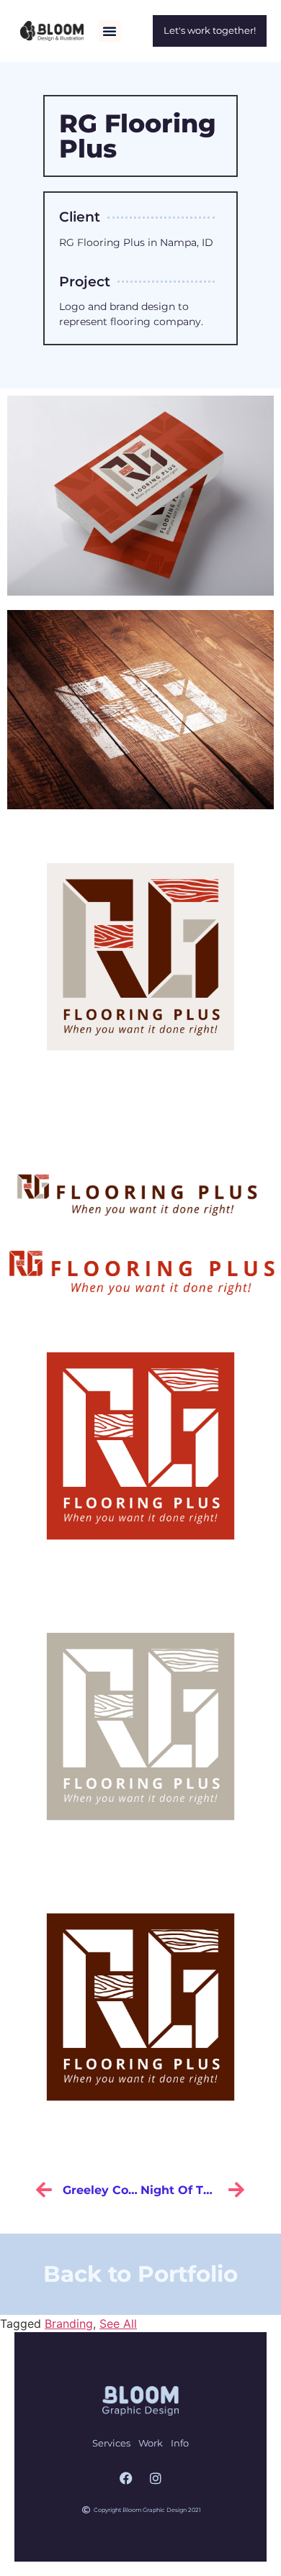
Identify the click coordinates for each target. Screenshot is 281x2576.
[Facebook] (126, 2478)
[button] (110, 31)
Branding (69, 2324)
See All (118, 2324)
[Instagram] (156, 2478)
